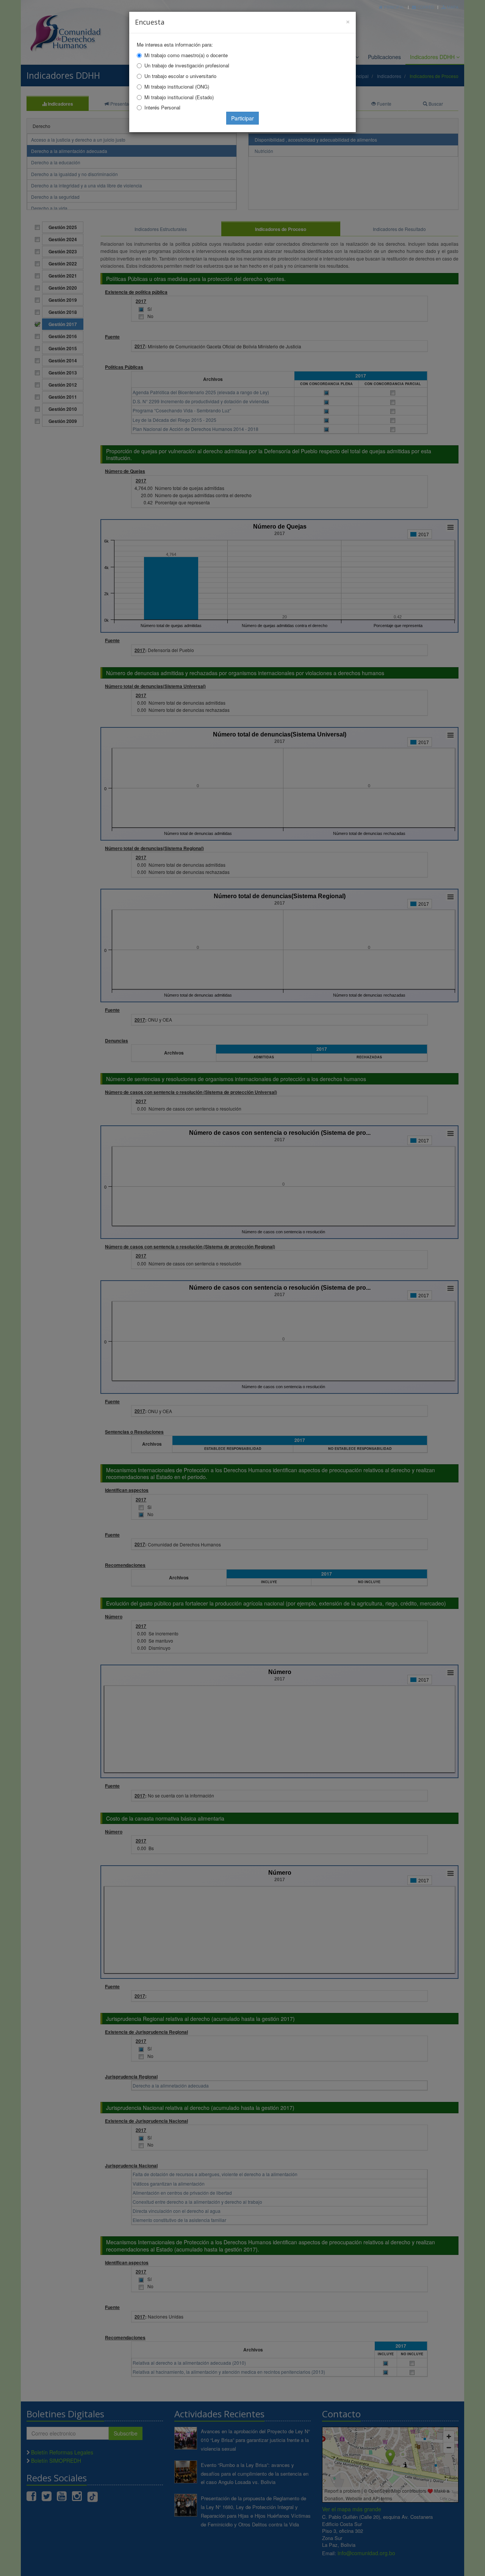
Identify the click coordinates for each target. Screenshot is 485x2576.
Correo (425, 7)
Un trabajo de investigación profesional (187, 65)
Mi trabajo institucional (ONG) (177, 87)
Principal (394, 7)
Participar (242, 118)
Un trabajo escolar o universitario (180, 76)
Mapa (452, 7)
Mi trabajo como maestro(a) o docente (186, 55)
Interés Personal (162, 107)
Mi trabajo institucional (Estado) (179, 97)
